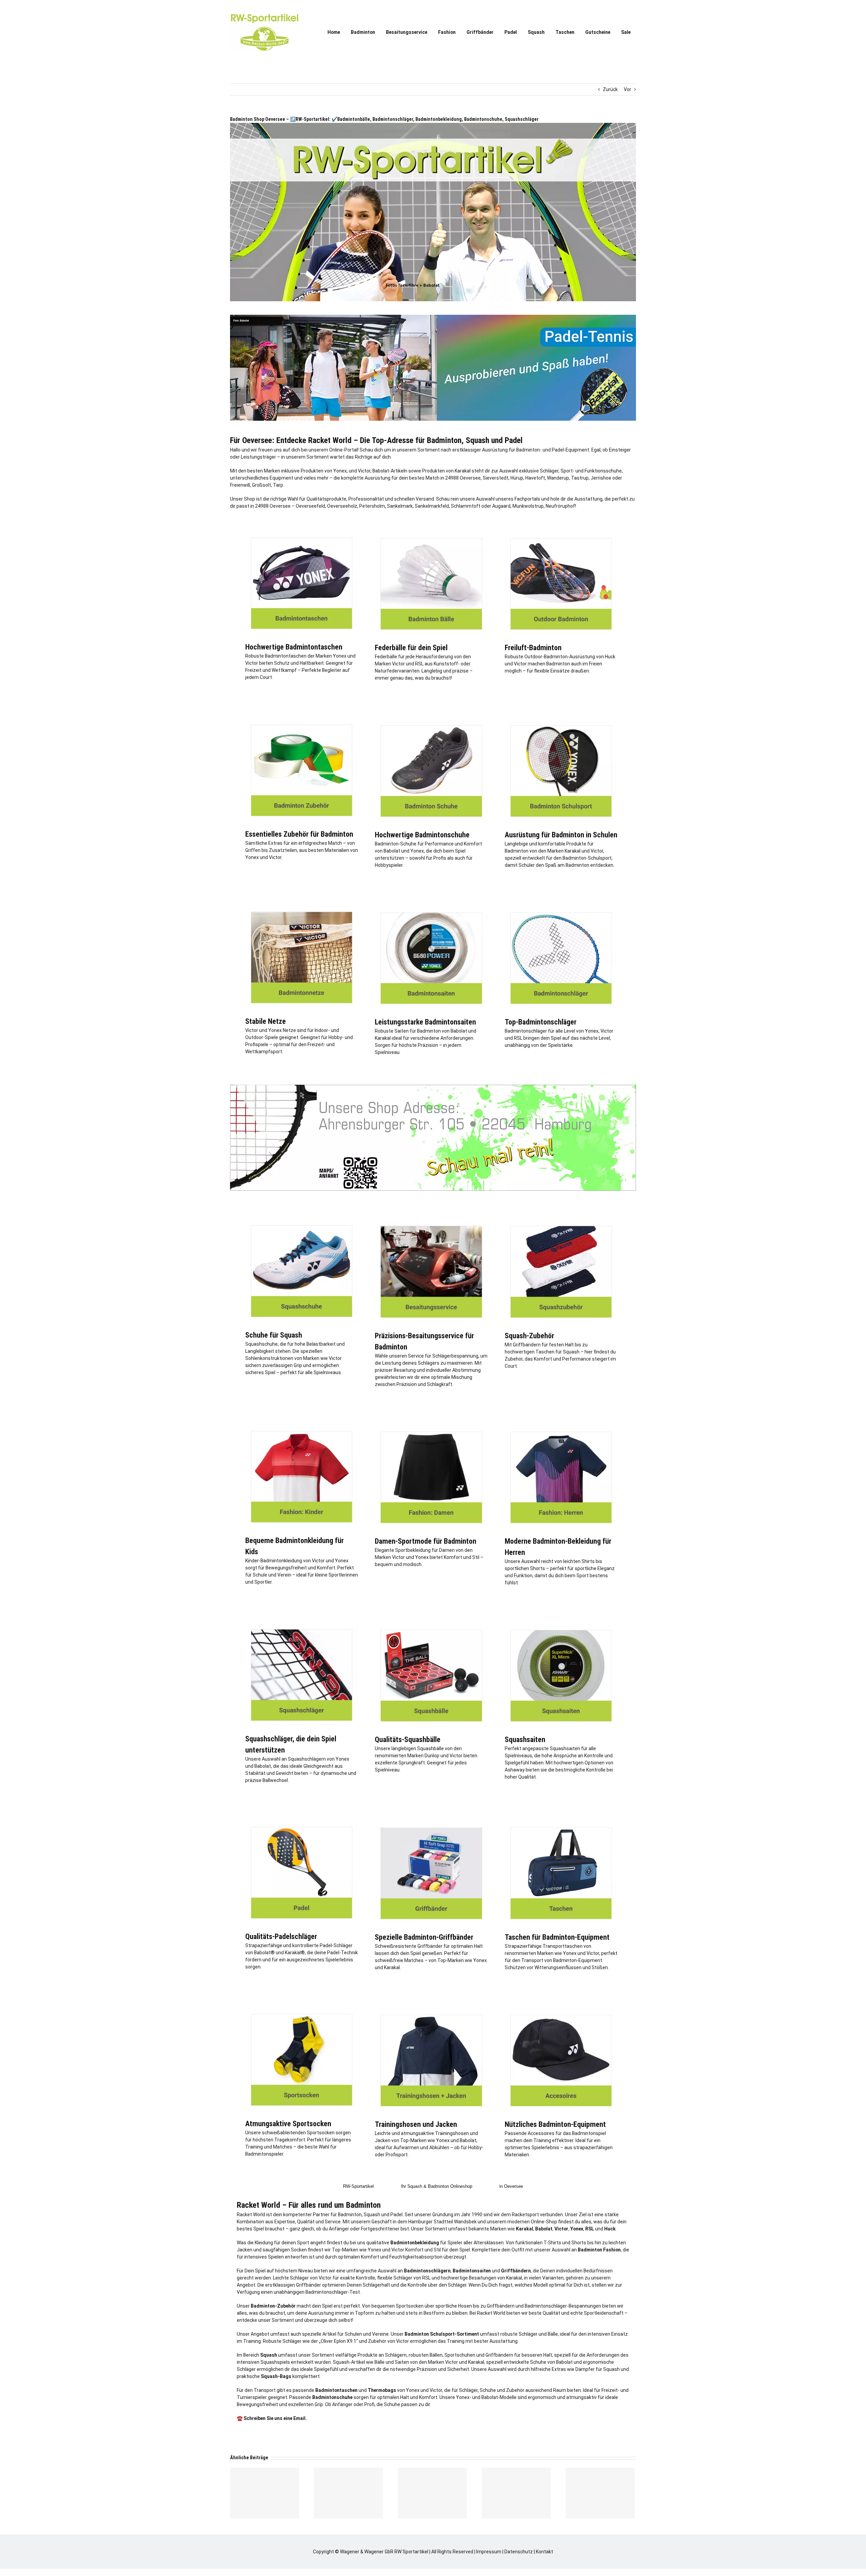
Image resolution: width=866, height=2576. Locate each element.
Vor (628, 89)
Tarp (278, 485)
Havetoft (535, 478)
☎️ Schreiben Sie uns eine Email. (272, 2418)
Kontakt (544, 2552)
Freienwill (240, 485)
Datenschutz (519, 2552)
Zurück (610, 89)
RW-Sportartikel (358, 2186)
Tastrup (580, 478)
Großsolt (261, 485)
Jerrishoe (601, 478)
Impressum (489, 2552)
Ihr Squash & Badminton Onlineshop (437, 2186)
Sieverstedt (496, 478)
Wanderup (558, 478)
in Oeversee (511, 2186)
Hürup (517, 478)
